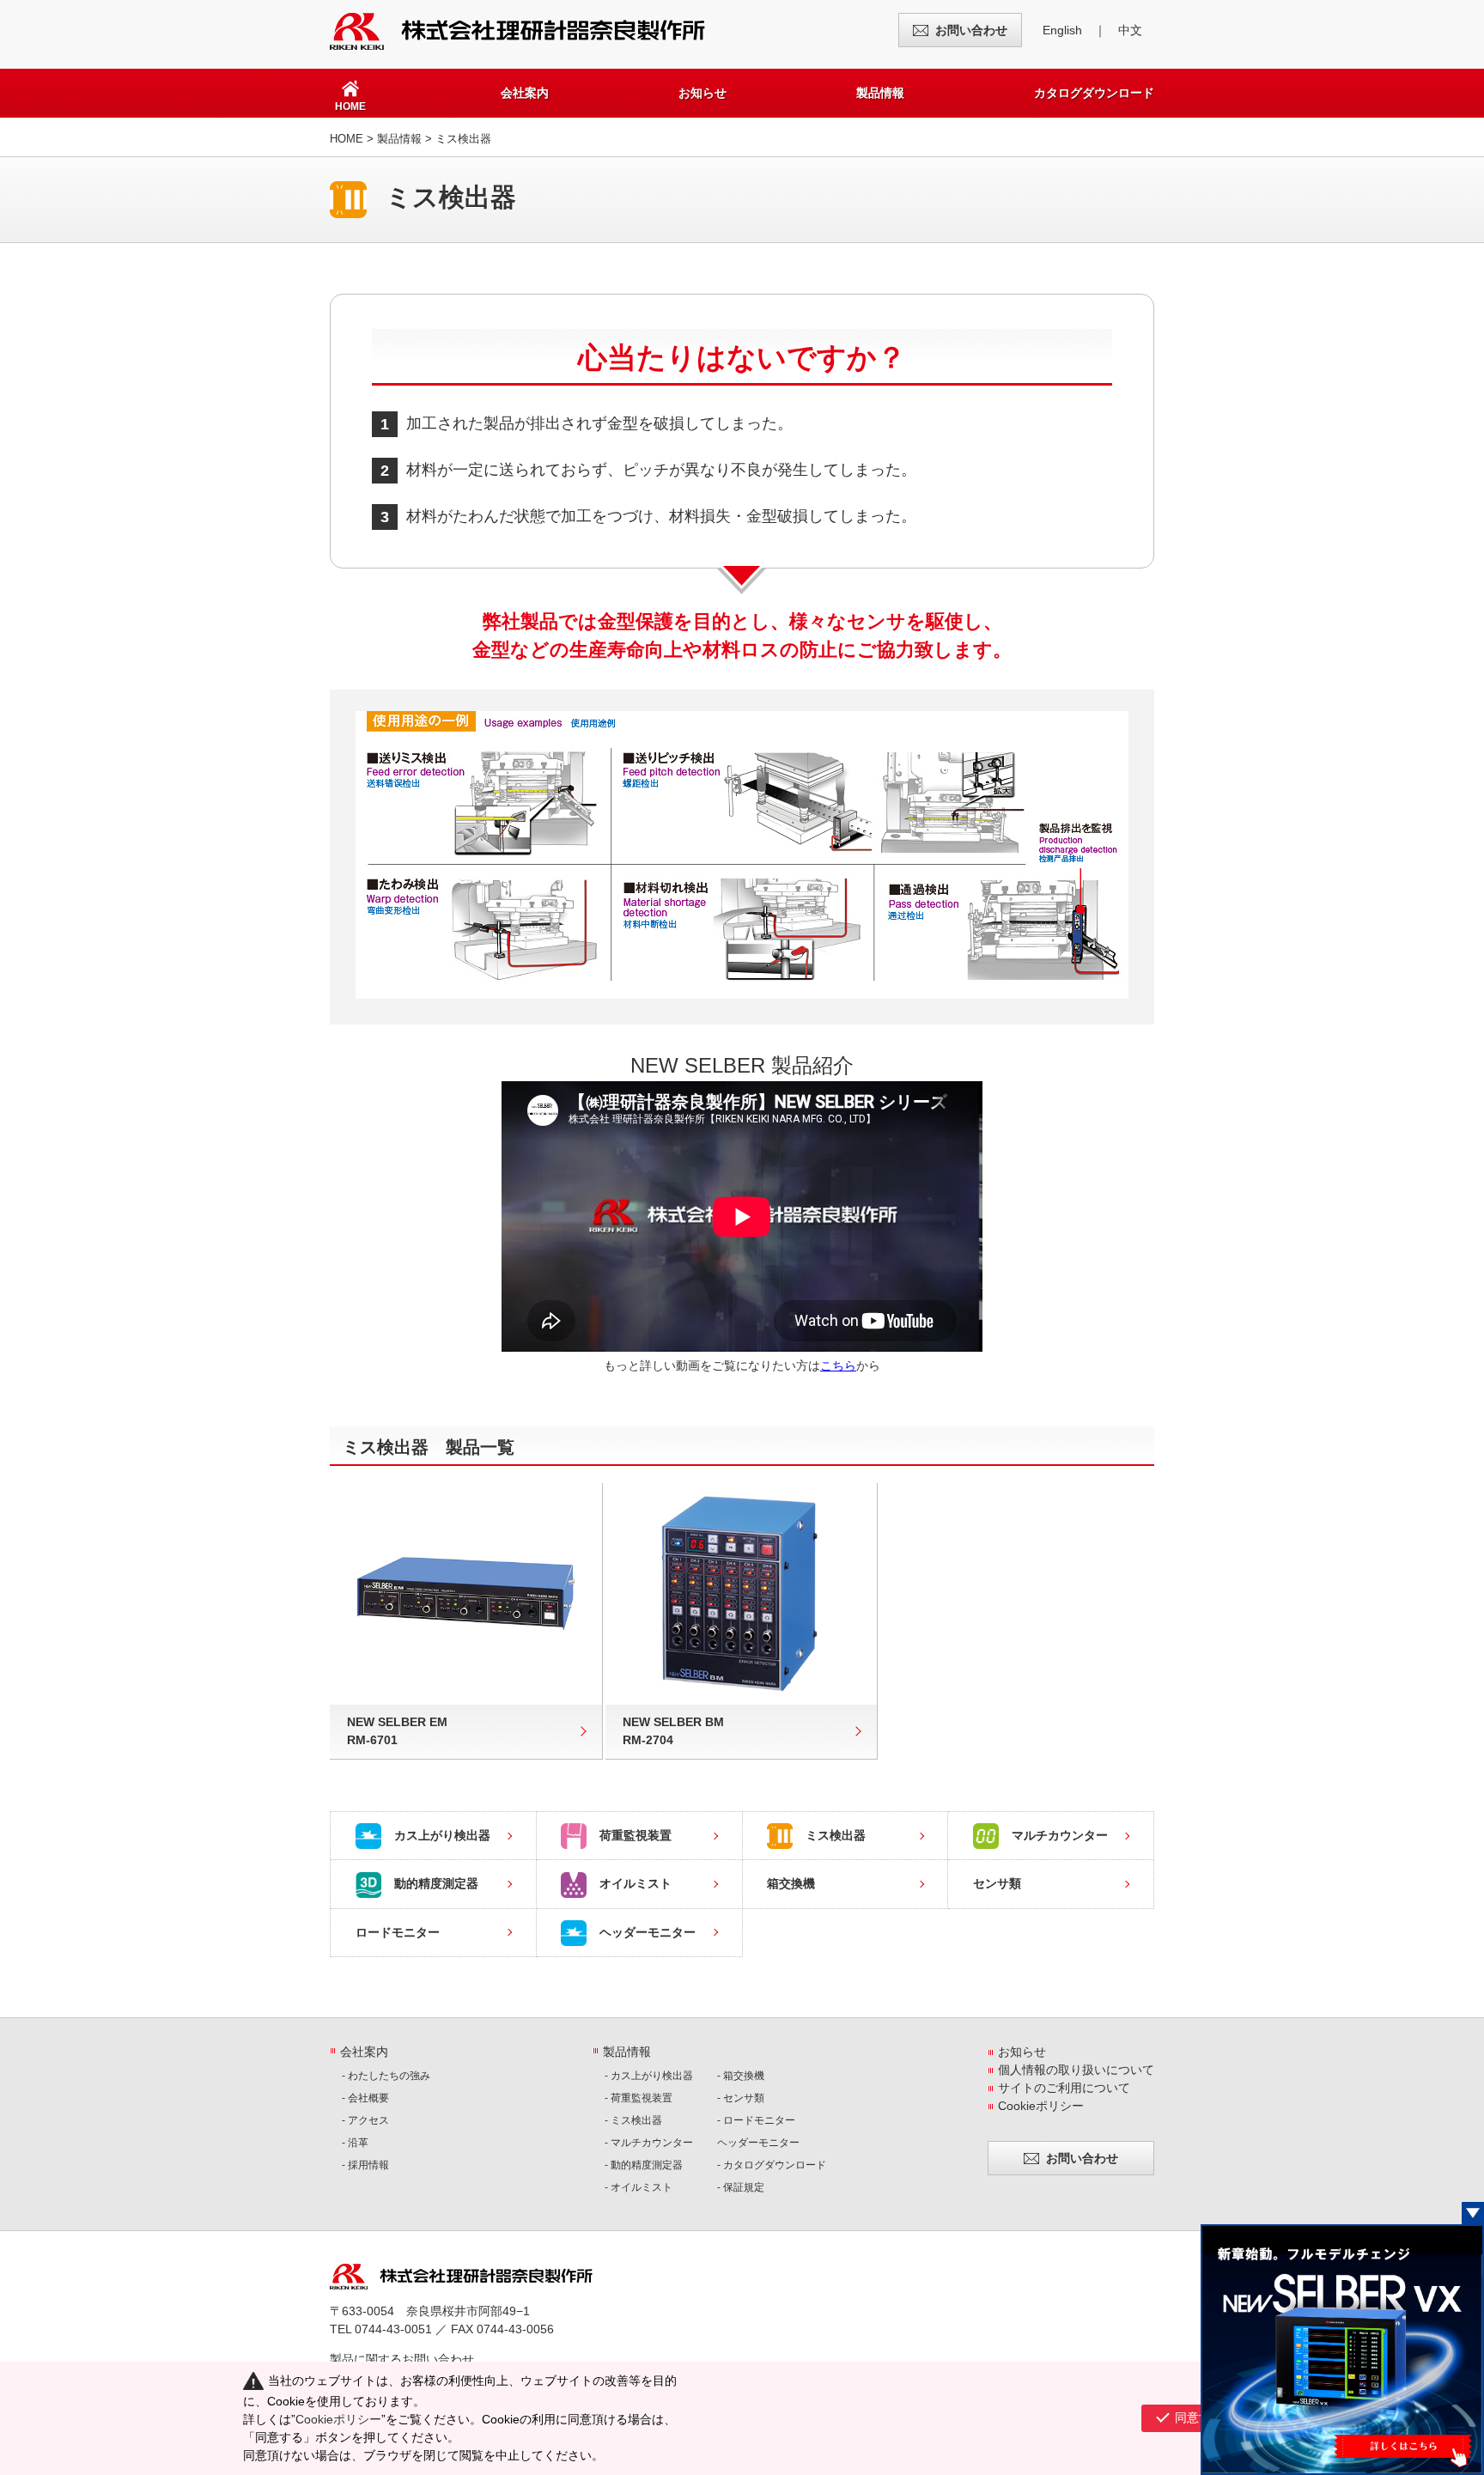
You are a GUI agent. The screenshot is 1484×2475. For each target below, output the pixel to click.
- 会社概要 (365, 2098)
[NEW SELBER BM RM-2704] (742, 1594)
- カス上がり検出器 (649, 2076)
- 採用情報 (365, 2165)
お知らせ (702, 93)
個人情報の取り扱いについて (1076, 2070)
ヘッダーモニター (648, 1932)
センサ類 (997, 1883)
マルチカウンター (1060, 1835)
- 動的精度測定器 (644, 2165)
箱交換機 (791, 1883)
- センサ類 (741, 2098)
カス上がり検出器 (442, 1835)
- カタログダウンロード (772, 2165)
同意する (1199, 2417)
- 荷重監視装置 (639, 2098)
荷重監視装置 (636, 1835)
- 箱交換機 (741, 2076)
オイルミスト (636, 1883)
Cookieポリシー (1041, 2106)
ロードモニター (398, 1932)
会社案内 (525, 93)
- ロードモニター (756, 2120)
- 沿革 (355, 2143)
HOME (347, 139)
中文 (1130, 30)
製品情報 (880, 93)
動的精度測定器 (436, 1883)
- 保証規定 (741, 2187)
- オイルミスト (639, 2187)
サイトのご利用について (1064, 2088)
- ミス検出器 (633, 2120)
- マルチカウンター (649, 2143)
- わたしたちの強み (386, 2076)
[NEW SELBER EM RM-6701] (466, 1594)
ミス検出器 (836, 1835)
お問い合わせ (971, 30)
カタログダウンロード (1094, 93)
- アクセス (365, 2120)
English (1062, 30)
